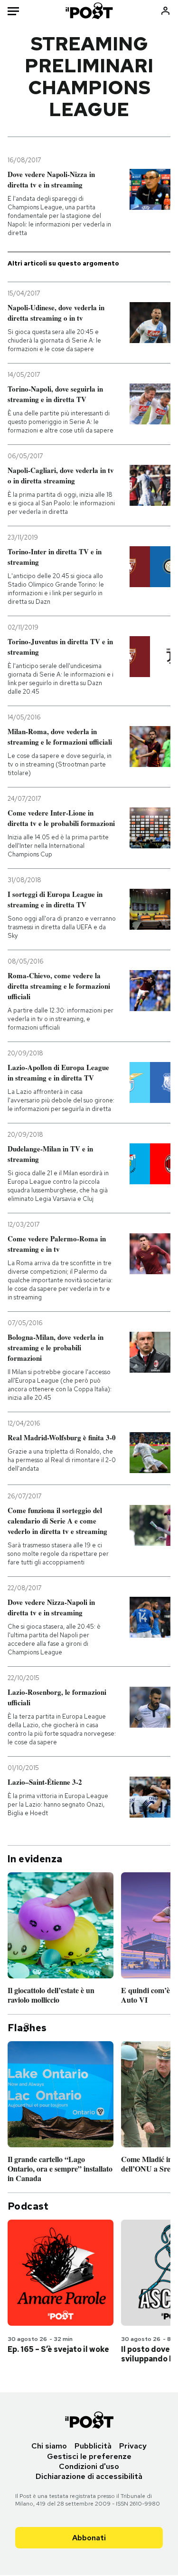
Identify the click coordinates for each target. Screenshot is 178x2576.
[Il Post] (89, 11)
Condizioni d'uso (89, 2466)
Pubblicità (93, 2446)
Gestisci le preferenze (89, 2456)
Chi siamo (49, 2446)
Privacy (133, 2446)
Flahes (27, 2028)
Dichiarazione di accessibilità (89, 2476)
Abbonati (89, 2538)
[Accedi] (165, 11)
